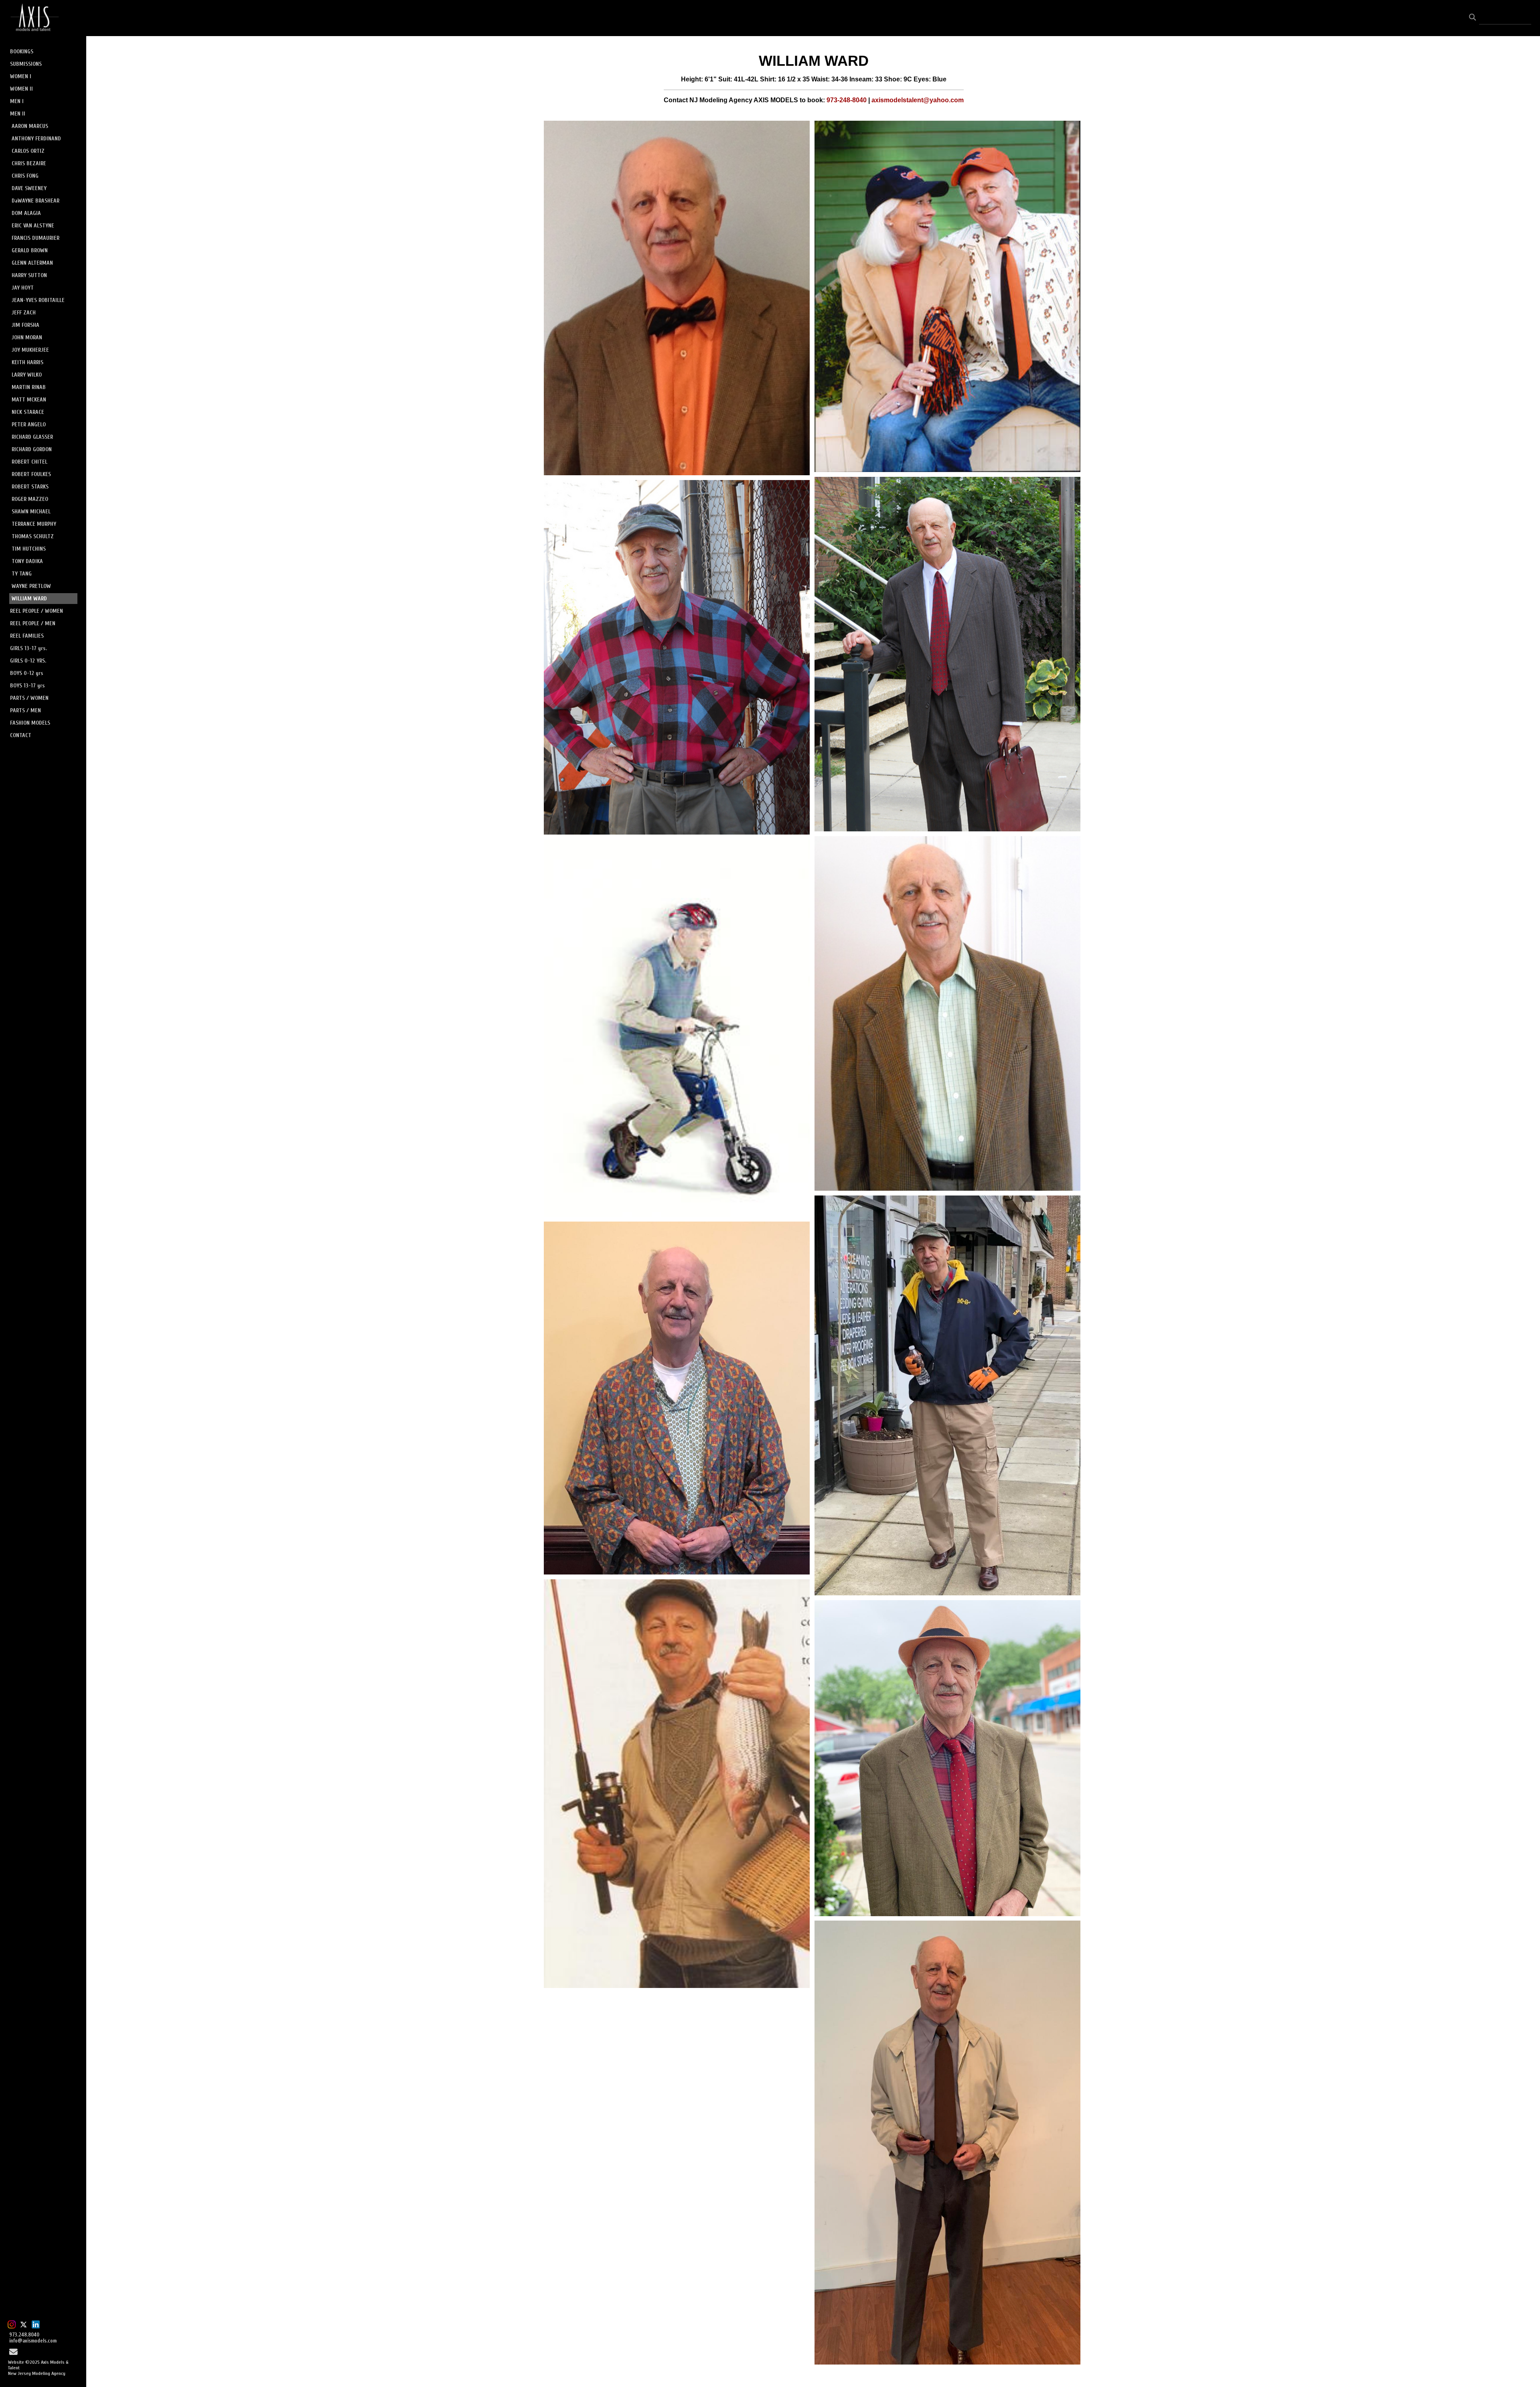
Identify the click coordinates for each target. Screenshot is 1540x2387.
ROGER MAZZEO (30, 499)
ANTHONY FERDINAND (36, 139)
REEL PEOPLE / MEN (33, 623)
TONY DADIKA (27, 561)
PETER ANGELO (29, 425)
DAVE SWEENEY (29, 188)
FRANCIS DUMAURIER (35, 238)
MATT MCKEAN (29, 400)
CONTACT (21, 735)
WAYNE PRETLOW (31, 586)
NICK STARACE (28, 412)
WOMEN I (21, 76)
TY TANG (22, 574)
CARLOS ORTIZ (28, 151)
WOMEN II (21, 89)
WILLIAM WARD (29, 599)
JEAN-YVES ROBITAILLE (38, 300)
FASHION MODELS (30, 723)
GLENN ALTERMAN (32, 263)
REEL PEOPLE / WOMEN (36, 611)
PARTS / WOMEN (29, 698)
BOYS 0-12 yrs (27, 673)
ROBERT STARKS (30, 487)
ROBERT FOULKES (31, 474)
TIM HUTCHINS (29, 549)
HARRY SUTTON (29, 275)
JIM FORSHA (25, 325)
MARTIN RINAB (29, 387)
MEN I (17, 101)
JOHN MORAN (27, 337)
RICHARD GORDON (32, 449)
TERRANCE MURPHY (34, 524)
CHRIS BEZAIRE (29, 163)
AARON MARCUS (30, 126)
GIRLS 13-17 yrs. (28, 648)
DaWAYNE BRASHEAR (35, 201)
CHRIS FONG (25, 176)
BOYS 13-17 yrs (27, 686)
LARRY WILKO (27, 375)
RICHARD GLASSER (32, 437)
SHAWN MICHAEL (31, 512)
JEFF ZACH (24, 313)
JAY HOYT (23, 288)
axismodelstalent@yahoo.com (918, 100)
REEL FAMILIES (27, 636)
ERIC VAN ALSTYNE (33, 226)
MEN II (18, 114)
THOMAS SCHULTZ (33, 536)
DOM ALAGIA (26, 213)
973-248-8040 (847, 100)
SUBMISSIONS (26, 64)
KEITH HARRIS (27, 362)
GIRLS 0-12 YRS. (28, 661)
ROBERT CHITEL (29, 462)
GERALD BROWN (30, 250)
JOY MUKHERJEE (30, 350)
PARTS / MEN (25, 710)
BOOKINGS (22, 52)
